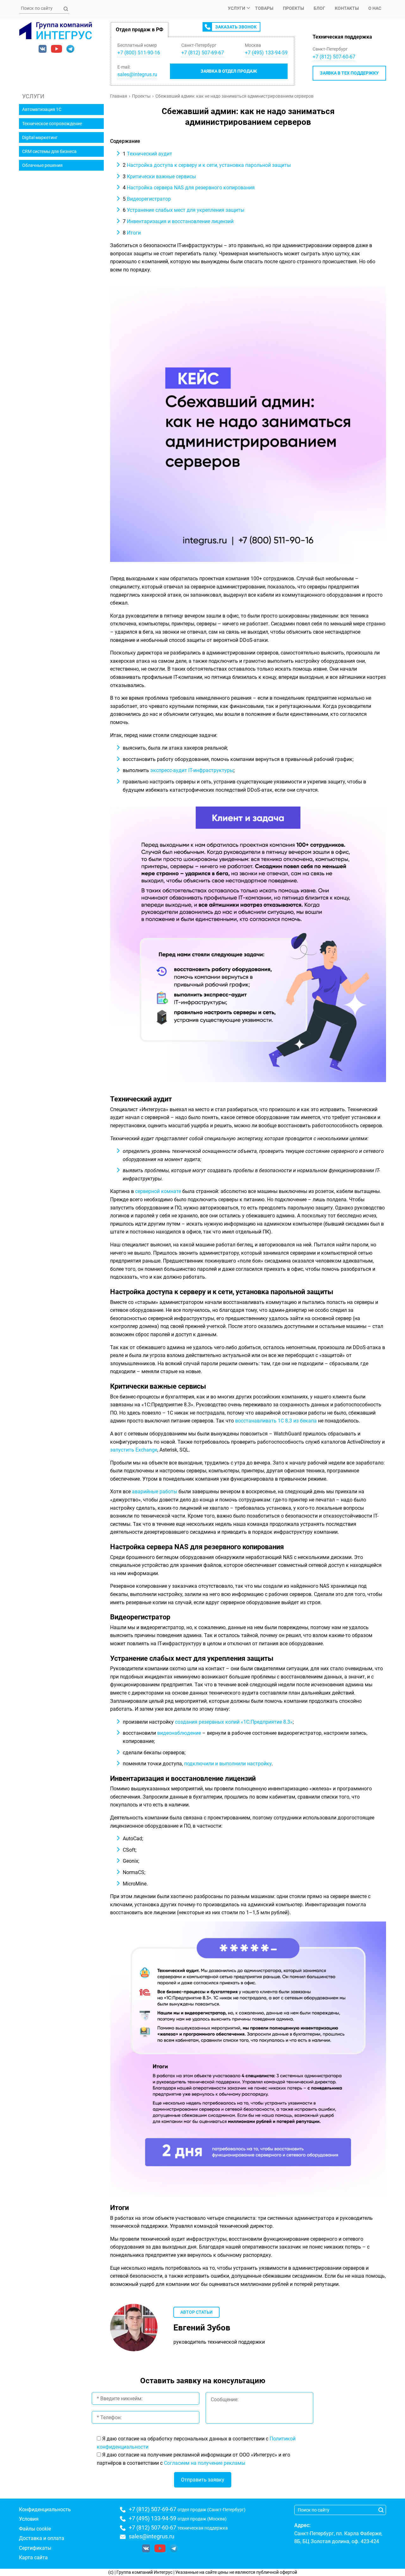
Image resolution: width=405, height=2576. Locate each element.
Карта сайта (33, 2558)
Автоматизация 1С (42, 109)
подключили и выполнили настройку (228, 1764)
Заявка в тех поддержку (349, 73)
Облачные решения (42, 165)
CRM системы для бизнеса (49, 151)
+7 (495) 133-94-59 (153, 2518)
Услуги (237, 8)
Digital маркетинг (40, 137)
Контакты (347, 8)
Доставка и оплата (42, 2538)
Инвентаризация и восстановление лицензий (178, 221)
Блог (319, 8)
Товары (264, 8)
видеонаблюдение (180, 1733)
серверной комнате (158, 1191)
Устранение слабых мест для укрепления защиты (184, 210)
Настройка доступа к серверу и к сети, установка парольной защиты (207, 165)
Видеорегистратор (147, 199)
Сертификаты (35, 2548)
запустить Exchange (134, 1450)
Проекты (293, 8)
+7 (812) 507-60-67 (334, 57)
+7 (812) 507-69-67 (153, 2509)
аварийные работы (155, 1492)
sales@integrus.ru (137, 74)
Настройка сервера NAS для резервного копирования (189, 188)
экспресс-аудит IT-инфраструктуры (192, 770)
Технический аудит (147, 154)
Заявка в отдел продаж (229, 71)
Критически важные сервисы (159, 177)
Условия (29, 2519)
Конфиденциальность (45, 2509)
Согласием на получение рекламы (205, 2463)
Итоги (132, 233)
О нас (375, 8)
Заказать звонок (236, 27)
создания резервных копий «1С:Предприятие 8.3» (234, 1722)
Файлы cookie (35, 2529)
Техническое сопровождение (52, 124)
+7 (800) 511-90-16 (139, 53)
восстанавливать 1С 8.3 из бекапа (276, 1421)
